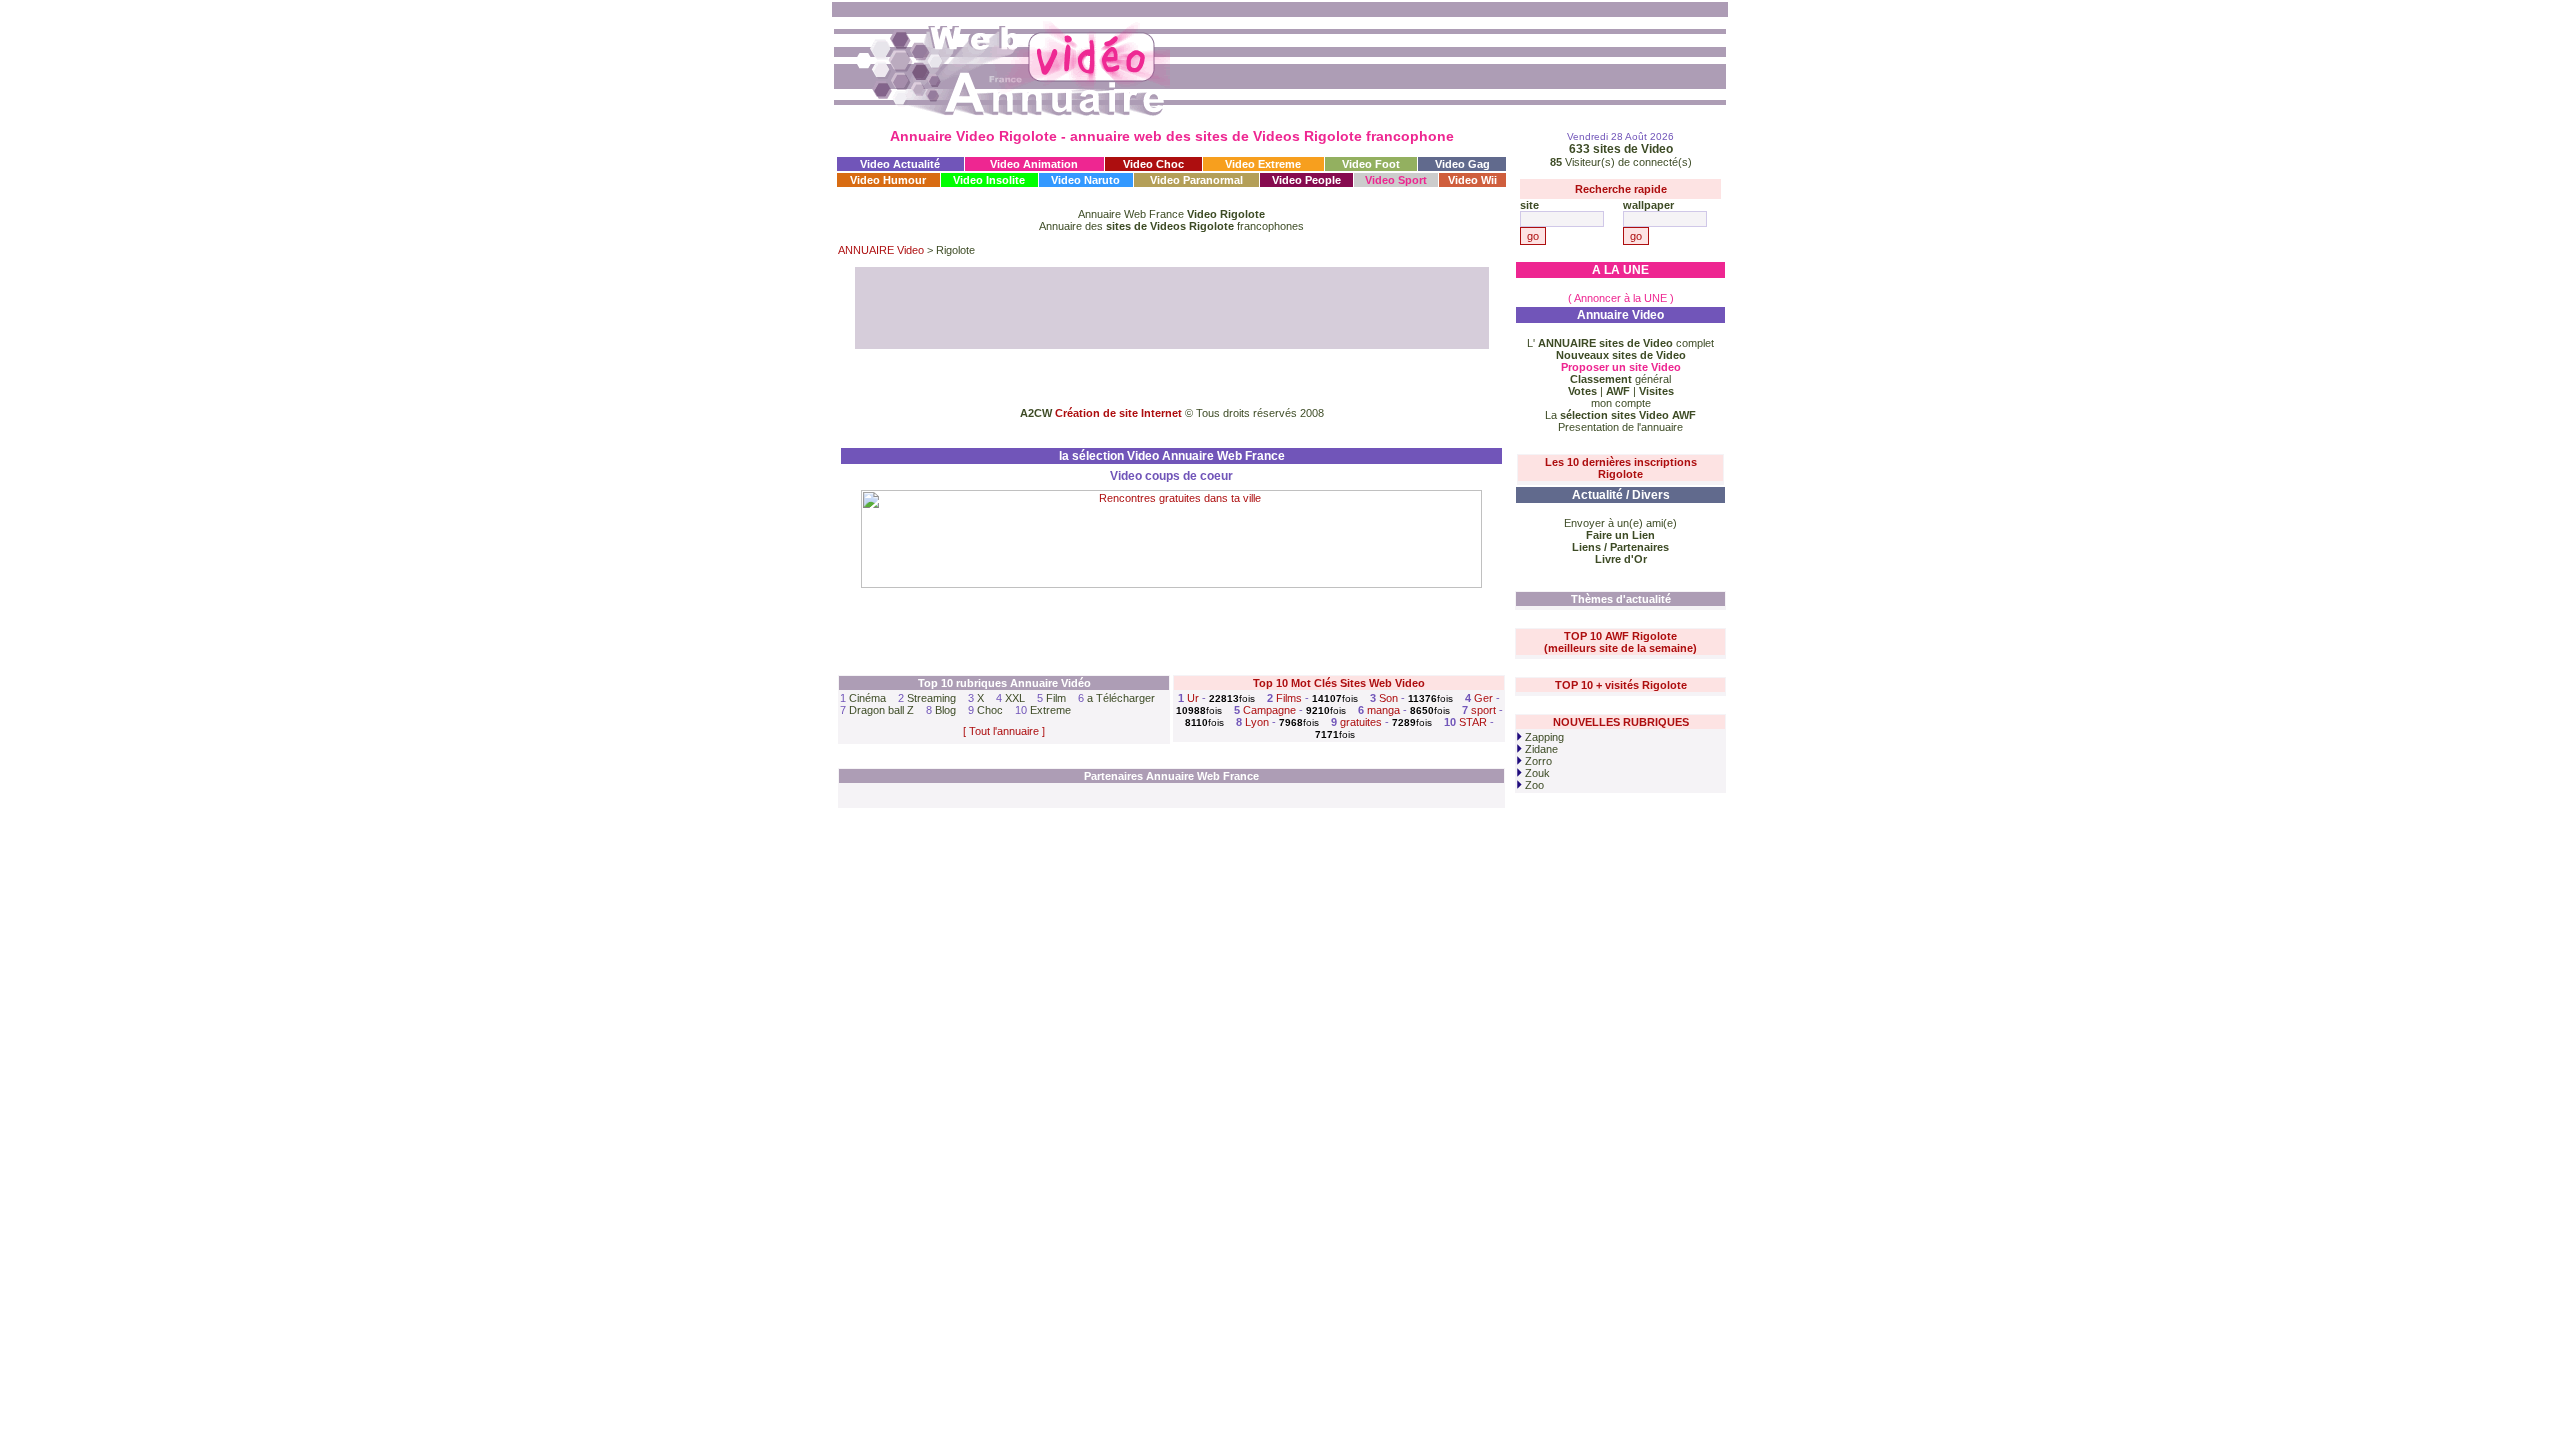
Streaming (931, 698)
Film (1056, 698)
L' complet (1620, 343)
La (1620, 415)
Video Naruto (1085, 180)
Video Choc (1153, 164)
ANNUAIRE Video (881, 250)
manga (1383, 710)
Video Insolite (989, 180)
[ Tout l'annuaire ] (1004, 731)
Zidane (1540, 749)
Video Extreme (1263, 164)
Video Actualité (900, 164)
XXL (1015, 698)
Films (1289, 698)
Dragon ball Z (881, 710)
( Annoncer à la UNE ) (1621, 298)
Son (1388, 698)
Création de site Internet (1118, 413)
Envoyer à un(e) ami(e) (1620, 523)
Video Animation (1034, 164)
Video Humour (888, 180)
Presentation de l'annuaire (1620, 427)
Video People (1306, 180)
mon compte (1621, 403)
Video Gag (1462, 164)
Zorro (1537, 761)
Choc (990, 710)
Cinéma (867, 698)
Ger (1483, 698)
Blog (945, 710)
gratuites (1361, 722)
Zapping (1543, 737)
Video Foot (1371, 164)
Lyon (1257, 722)
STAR (1473, 722)
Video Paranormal (1196, 180)
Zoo (1533, 785)
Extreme (1050, 710)
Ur (1193, 698)
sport (1483, 710)
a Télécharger (1121, 698)
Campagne (1269, 710)
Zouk (1536, 773)
